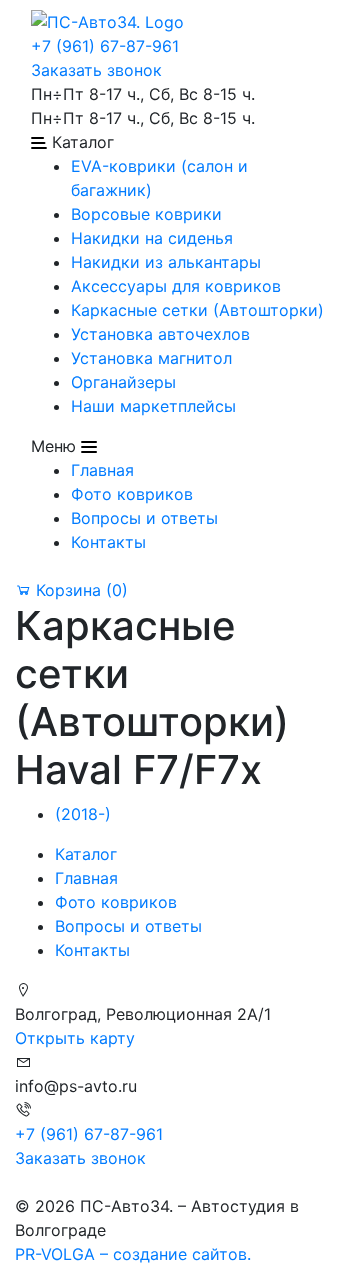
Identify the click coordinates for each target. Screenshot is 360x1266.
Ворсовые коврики (146, 214)
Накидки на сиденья (152, 238)
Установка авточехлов (160, 334)
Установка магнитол (151, 358)
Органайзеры (123, 382)
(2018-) (83, 814)
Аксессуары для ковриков (176, 286)
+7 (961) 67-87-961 (105, 46)
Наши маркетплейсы (153, 406)
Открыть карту (75, 1038)
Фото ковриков (132, 494)
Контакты (108, 542)
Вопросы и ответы (144, 518)
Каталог (86, 854)
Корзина (79, 590)
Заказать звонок (96, 70)
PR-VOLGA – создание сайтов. (133, 1254)
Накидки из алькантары (166, 262)
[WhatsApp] (17, 1182)
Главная (102, 470)
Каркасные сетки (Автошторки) (197, 310)
